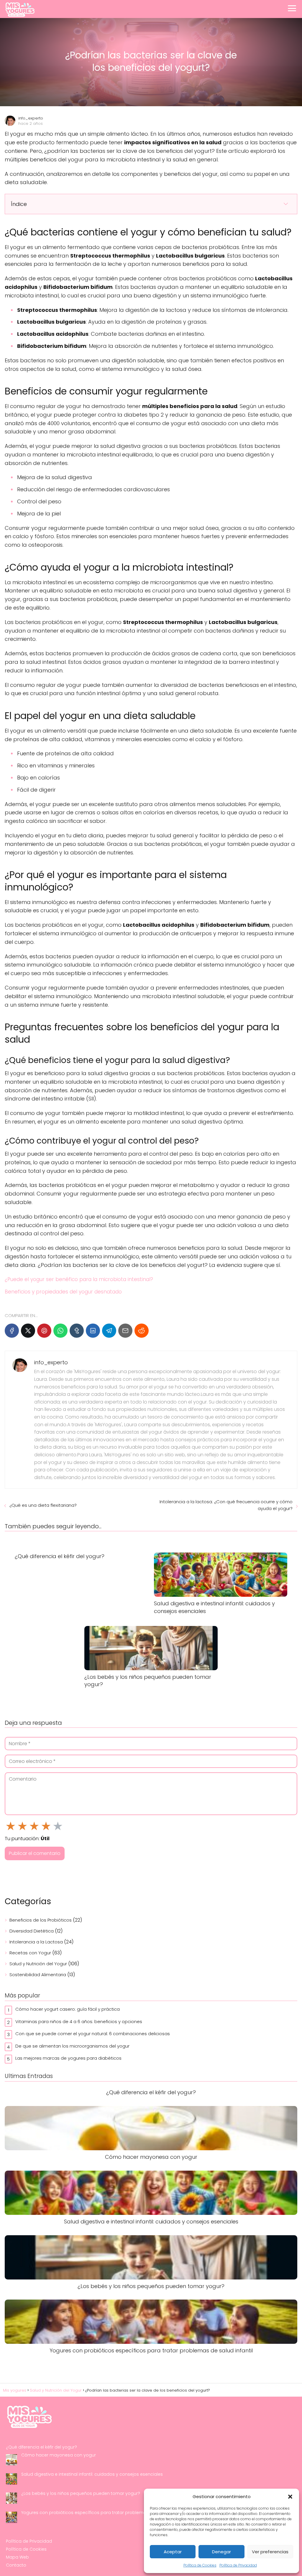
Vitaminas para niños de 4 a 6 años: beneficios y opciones (79, 2021)
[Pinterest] (44, 1331)
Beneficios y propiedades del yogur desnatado (63, 1292)
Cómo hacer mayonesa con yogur (59, 2455)
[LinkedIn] (93, 1331)
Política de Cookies (200, 2565)
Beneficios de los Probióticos (41, 1920)
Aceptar (173, 2552)
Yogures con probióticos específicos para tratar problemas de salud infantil (102, 2513)
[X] (28, 1331)
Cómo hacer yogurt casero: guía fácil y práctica (68, 2009)
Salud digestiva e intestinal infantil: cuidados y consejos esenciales (92, 2474)
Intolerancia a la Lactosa (36, 1942)
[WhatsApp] (60, 1331)
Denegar (221, 2552)
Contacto (16, 2565)
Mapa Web (17, 2557)
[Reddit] (142, 1331)
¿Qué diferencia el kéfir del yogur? (41, 2447)
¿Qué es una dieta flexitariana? (43, 1505)
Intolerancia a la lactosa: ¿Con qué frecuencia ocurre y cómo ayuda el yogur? (226, 1505)
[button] (290, 2497)
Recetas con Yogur (30, 1953)
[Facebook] (12, 1331)
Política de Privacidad (238, 2565)
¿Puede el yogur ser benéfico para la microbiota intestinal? (79, 1279)
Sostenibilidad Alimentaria (38, 1975)
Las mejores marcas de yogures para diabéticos (68, 2058)
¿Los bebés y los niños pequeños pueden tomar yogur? (81, 2493)
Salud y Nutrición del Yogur (38, 1964)
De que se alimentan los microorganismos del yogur (72, 2046)
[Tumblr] (77, 1331)
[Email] (125, 1331)
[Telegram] (109, 1331)
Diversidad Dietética (32, 1931)
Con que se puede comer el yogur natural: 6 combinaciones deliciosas (93, 2034)
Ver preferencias (270, 2552)
